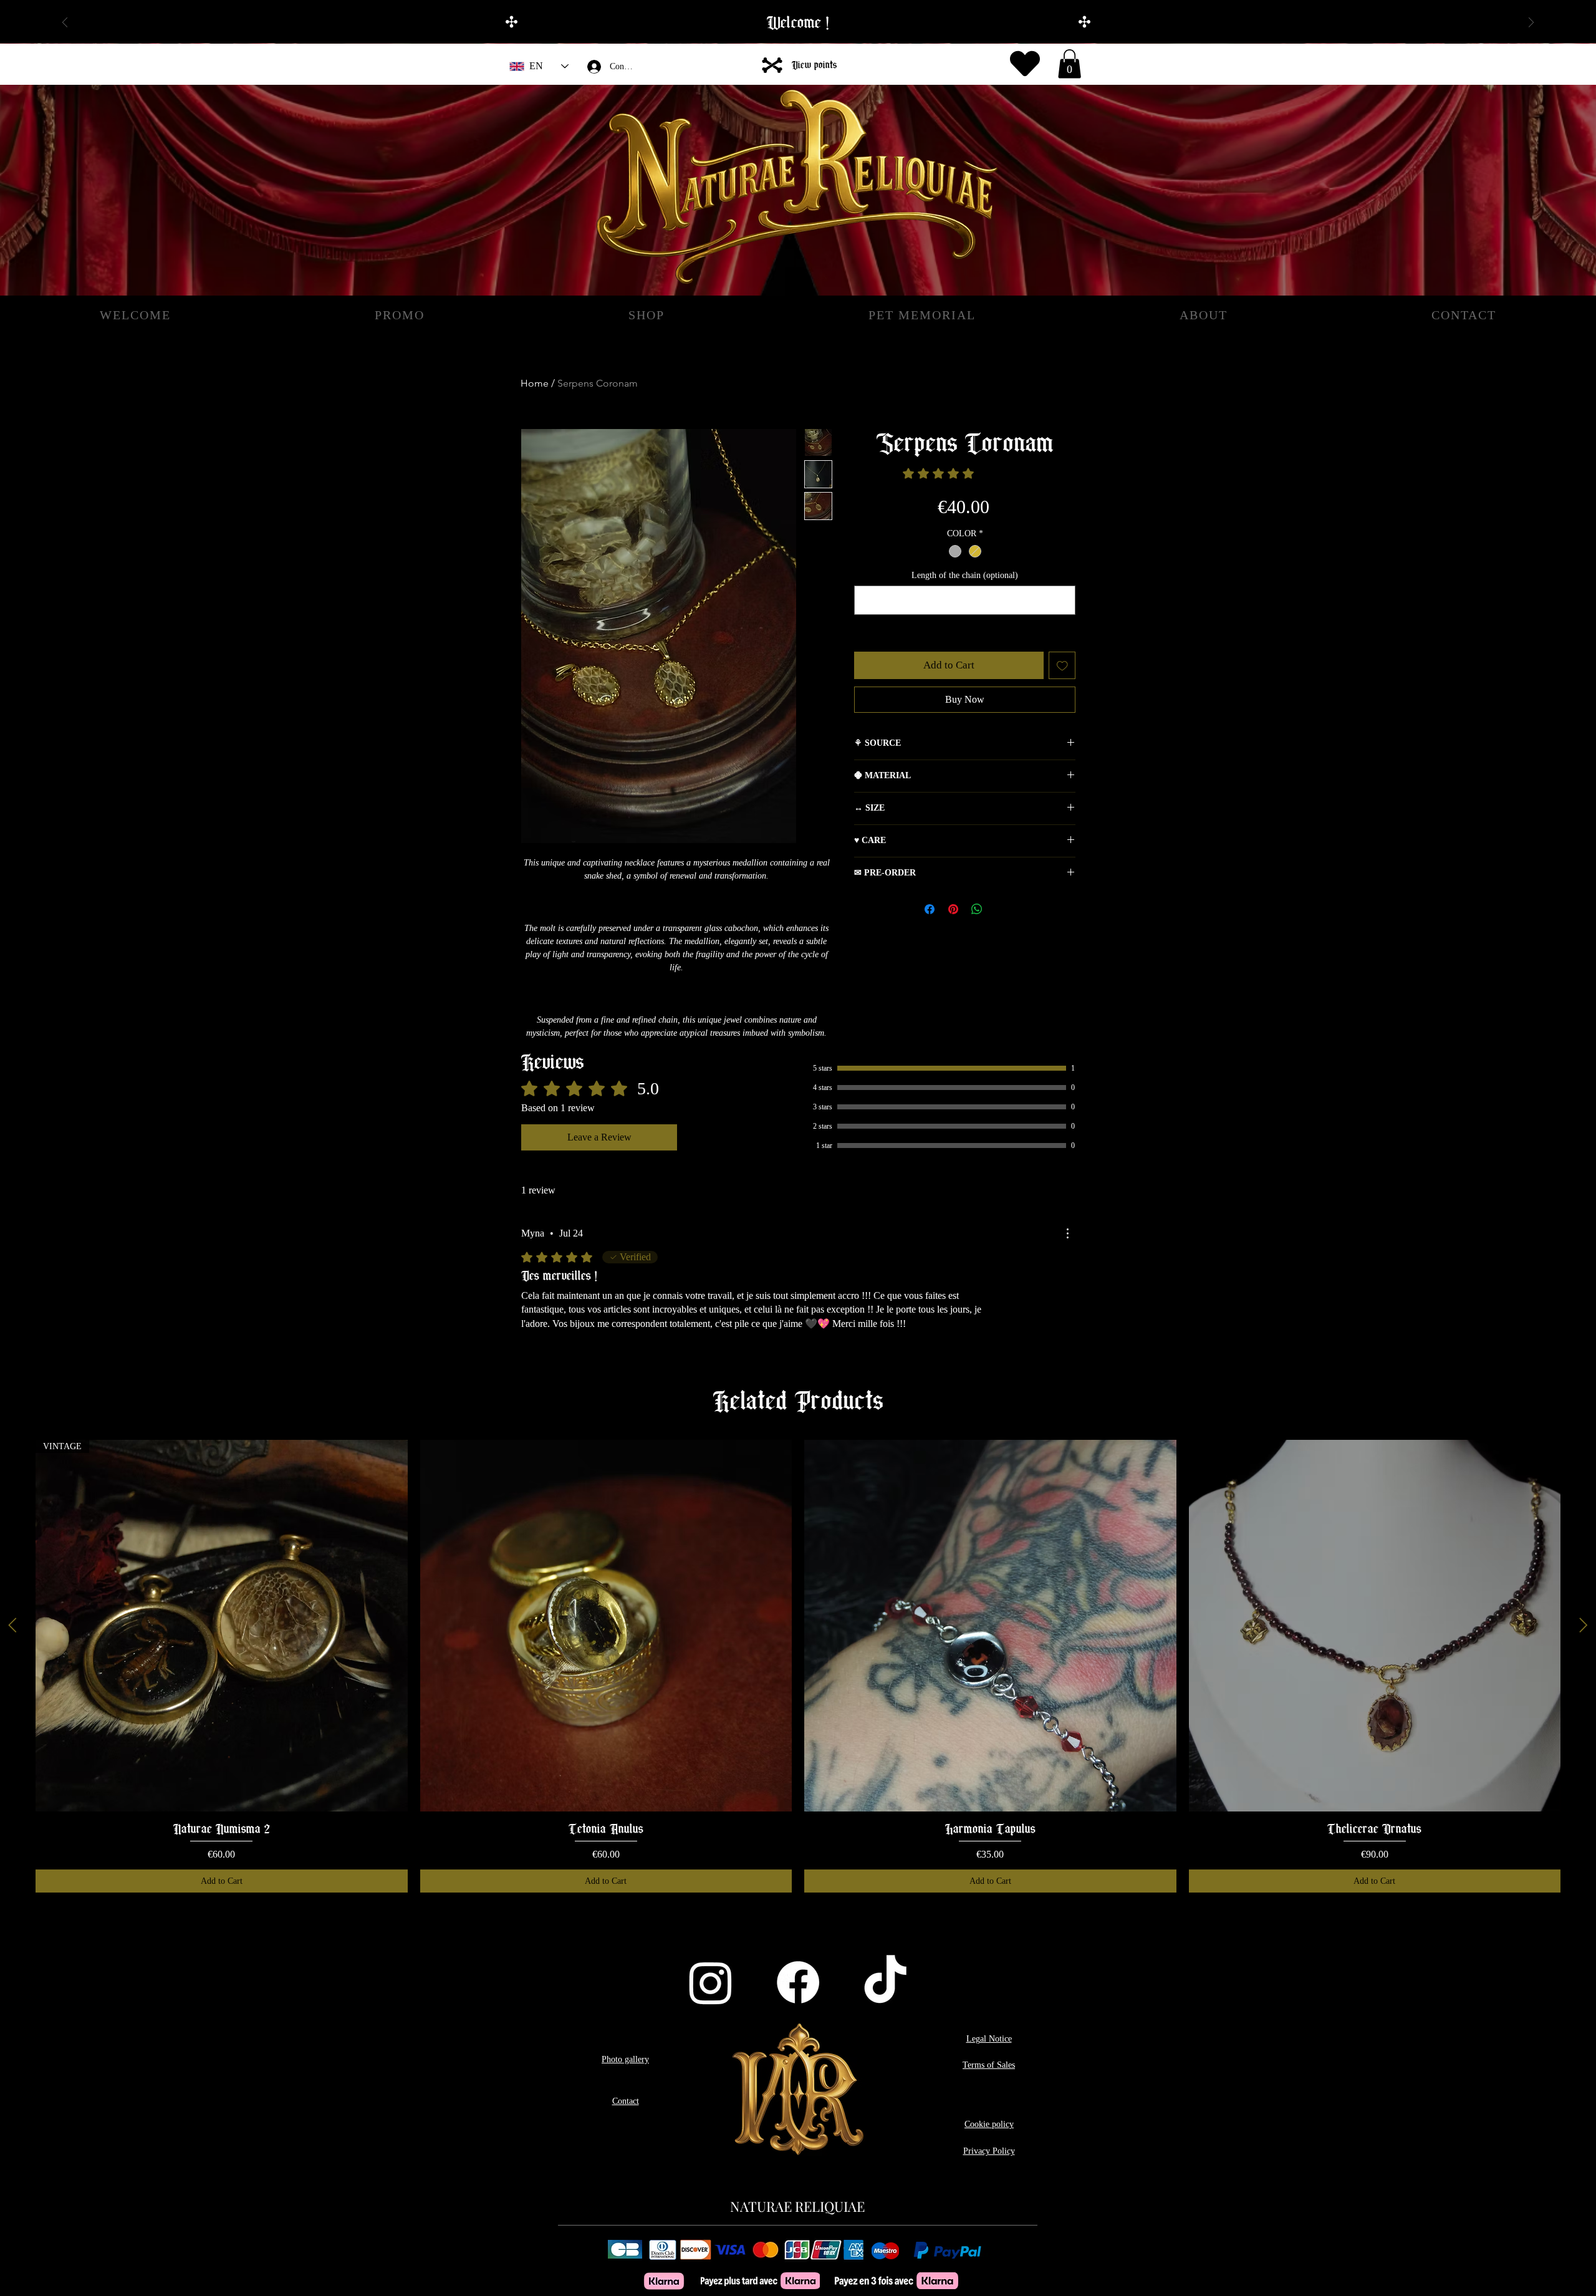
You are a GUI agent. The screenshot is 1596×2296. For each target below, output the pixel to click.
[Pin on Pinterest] (953, 909)
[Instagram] (711, 1982)
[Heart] (1025, 64)
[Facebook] (798, 1982)
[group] (798, 1666)
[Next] (1531, 23)
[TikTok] (885, 1982)
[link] (965, 473)
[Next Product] (1584, 1625)
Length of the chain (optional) (965, 575)
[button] (1070, 64)
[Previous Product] (12, 1625)
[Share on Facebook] (930, 909)
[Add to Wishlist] (1062, 665)
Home (535, 383)
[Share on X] (1001, 909)
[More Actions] (1067, 1233)
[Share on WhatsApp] (977, 909)
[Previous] (65, 23)
